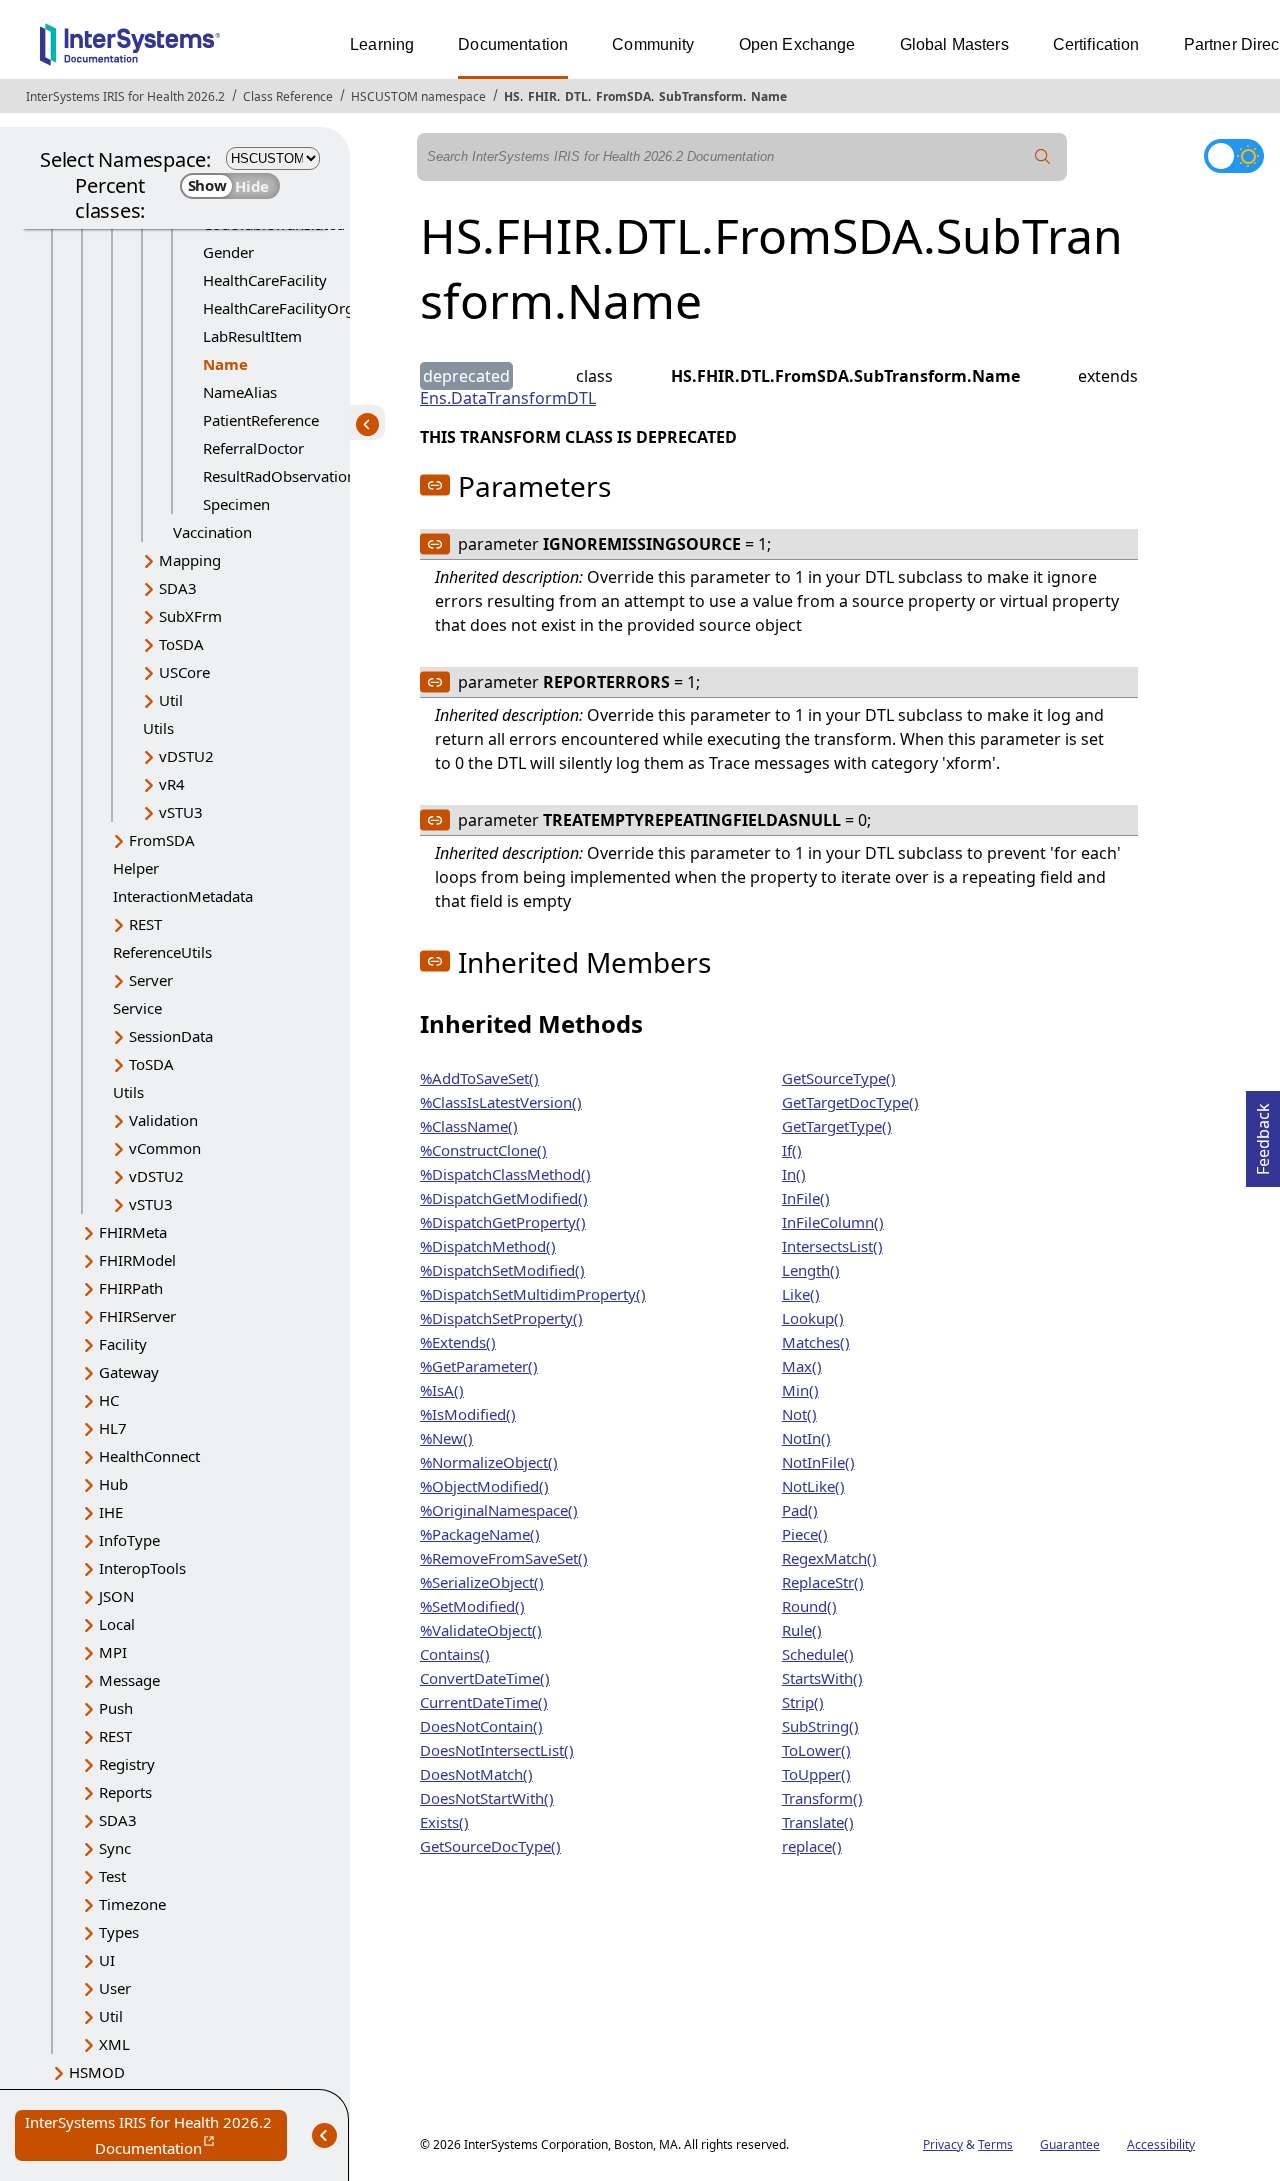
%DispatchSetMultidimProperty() (533, 1294)
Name (769, 96)
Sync (115, 1848)
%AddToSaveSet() (479, 1078)
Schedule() (818, 1654)
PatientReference (261, 420)
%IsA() (442, 1390)
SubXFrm (190, 616)
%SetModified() (472, 1606)
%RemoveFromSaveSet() (504, 1558)
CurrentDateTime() (484, 1702)
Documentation (513, 44)
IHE (111, 1512)
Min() (800, 1390)
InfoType (129, 1540)
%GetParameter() (479, 1366)
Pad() (800, 1510)
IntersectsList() (832, 1246)
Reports (125, 1792)
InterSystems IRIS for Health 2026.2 (125, 96)
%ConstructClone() (483, 1150)
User (115, 1988)
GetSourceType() (839, 1078)
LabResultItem (252, 336)
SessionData (171, 1036)
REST (145, 924)
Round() (809, 1606)
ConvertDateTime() (485, 1678)
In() (794, 1174)
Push (116, 1708)
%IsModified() (468, 1414)
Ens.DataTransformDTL (508, 398)
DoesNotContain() (481, 1726)
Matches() (816, 1342)
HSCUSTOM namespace (418, 96)
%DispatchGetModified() (504, 1198)
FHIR (542, 96)
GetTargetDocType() (850, 1102)
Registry (127, 1764)
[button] (435, 485)
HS (512, 96)
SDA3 (178, 588)
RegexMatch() (829, 1558)
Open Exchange (797, 44)
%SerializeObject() (482, 1582)
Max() (802, 1366)
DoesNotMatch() (476, 1774)
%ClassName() (469, 1126)
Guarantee (1070, 2144)
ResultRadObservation (279, 476)
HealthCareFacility (265, 280)
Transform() (822, 1798)
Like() (801, 1294)
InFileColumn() (833, 1222)
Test (112, 1876)
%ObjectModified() (484, 1486)
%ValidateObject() (481, 1630)
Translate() (818, 1822)
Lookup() (813, 1318)
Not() (799, 1414)
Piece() (805, 1534)
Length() (811, 1270)
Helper (136, 868)
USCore (184, 672)
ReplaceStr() (823, 1582)
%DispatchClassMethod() (505, 1174)
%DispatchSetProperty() (501, 1318)
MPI (113, 1652)
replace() (812, 1846)
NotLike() (813, 1486)
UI (107, 1960)
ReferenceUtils (162, 952)
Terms (995, 2144)
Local (117, 1624)
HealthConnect (149, 1456)
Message (129, 1680)
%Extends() (458, 1342)
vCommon (165, 1148)
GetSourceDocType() (490, 1846)
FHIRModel (137, 1260)
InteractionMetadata (183, 896)
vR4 (172, 784)
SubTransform (701, 96)
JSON (116, 1596)
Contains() (455, 1654)
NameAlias (240, 392)
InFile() (806, 1198)
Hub (113, 1484)
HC (109, 1400)
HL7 (113, 1428)
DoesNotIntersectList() (497, 1750)
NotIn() (806, 1438)
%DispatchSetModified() (502, 1270)
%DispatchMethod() (488, 1246)
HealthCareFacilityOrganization (310, 308)
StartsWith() (822, 1678)
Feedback (1263, 1133)
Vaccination (212, 532)
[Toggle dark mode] (1234, 156)
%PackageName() (480, 1534)
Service (137, 1008)
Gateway (129, 1372)
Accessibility (1161, 2144)
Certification (1096, 44)
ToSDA (181, 644)
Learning (382, 44)
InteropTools (142, 1568)
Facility (123, 1344)
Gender (228, 252)
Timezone (132, 1904)
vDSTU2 (186, 756)
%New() (446, 1438)
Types (119, 1932)
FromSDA (623, 96)
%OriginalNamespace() (499, 1510)
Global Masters (954, 44)
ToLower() (816, 1750)
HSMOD (97, 2072)
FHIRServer (137, 1316)
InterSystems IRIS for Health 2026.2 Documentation (156, 2136)
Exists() (444, 1822)
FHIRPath (131, 1288)
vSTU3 (181, 812)
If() (792, 1150)
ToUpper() (816, 1774)
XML (114, 2044)
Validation (163, 1120)
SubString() (820, 1726)
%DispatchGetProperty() (503, 1222)
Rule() (802, 1630)
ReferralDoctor (253, 448)
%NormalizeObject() (489, 1462)
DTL (576, 96)
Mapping (190, 560)
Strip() (803, 1702)
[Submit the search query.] (1043, 157)
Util (171, 700)
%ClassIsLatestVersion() (501, 1102)
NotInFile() (818, 1462)
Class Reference (288, 96)
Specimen (236, 504)
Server (151, 980)
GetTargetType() (837, 1126)
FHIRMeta (133, 1232)
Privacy (943, 2144)
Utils (158, 728)
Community (653, 44)
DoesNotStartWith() (487, 1798)
